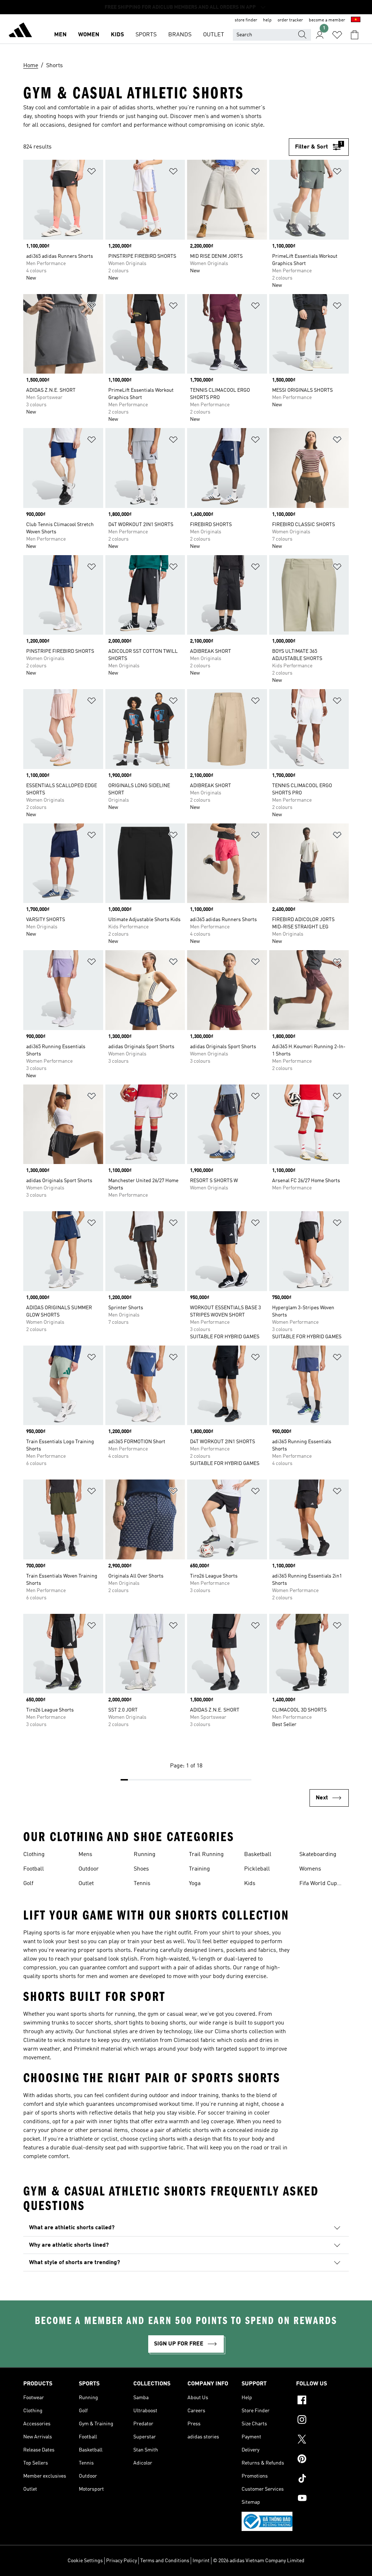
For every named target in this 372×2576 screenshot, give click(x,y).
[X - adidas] (322, 2440)
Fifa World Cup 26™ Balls (318, 1884)
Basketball (258, 1855)
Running (145, 1855)
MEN (60, 35)
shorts (123, 1950)
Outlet (86, 1884)
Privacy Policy (122, 2561)
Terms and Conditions (165, 2561)
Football (34, 1869)
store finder (246, 20)
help (267, 20)
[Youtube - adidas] (322, 2499)
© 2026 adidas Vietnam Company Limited (259, 2561)
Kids (250, 1884)
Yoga (195, 1884)
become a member (327, 20)
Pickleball (257, 1869)
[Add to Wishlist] (92, 173)
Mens (85, 1855)
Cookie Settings (85, 2561)
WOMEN (89, 35)
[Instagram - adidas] (322, 2421)
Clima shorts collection (244, 2032)
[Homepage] (20, 31)
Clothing (34, 1855)
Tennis (142, 1884)
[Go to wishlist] (337, 35)
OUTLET (214, 35)
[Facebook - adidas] (322, 2401)
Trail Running (206, 1855)
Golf (28, 1884)
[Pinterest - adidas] (322, 2460)
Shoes (141, 1869)
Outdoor (89, 1869)
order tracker (290, 20)
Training (199, 1869)
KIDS (117, 35)
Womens (310, 1869)
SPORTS (146, 35)
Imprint (201, 2561)
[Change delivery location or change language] (356, 20)
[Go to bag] (355, 35)
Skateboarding (318, 1855)
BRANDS (180, 35)
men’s (201, 117)
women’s (232, 117)
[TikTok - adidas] (322, 2479)
